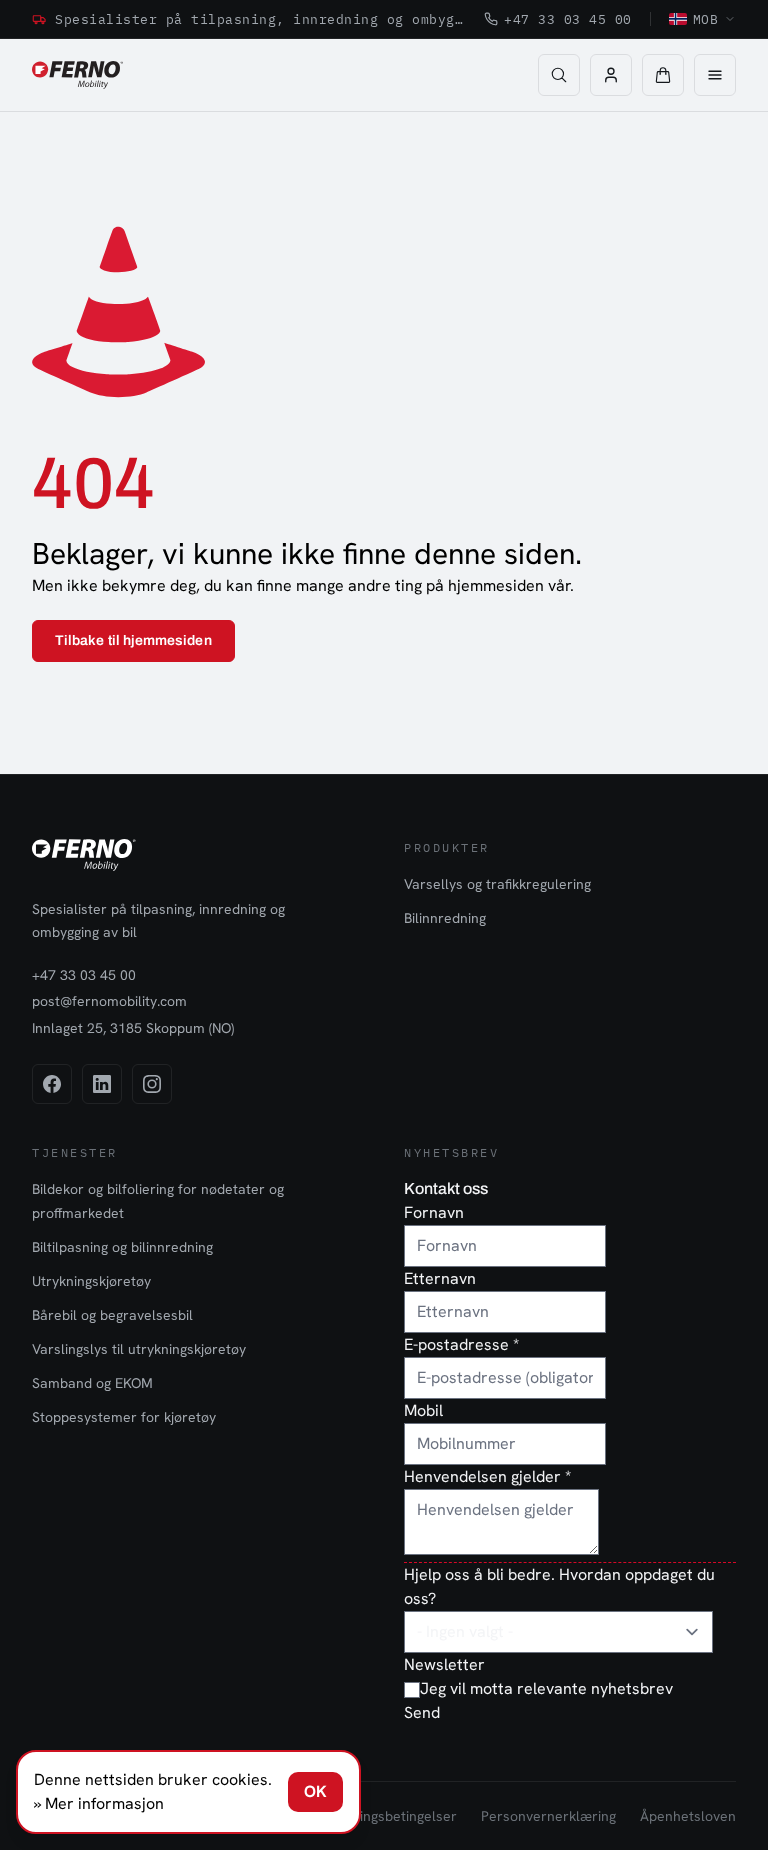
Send (422, 1712)
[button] (663, 75)
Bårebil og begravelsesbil (112, 1315)
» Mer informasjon (99, 1803)
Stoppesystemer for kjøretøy (124, 1417)
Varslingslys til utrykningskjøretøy (139, 1349)
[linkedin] (102, 1084)
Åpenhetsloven (688, 1816)
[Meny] (715, 75)
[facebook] (52, 1084)
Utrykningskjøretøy (91, 1281)
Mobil (423, 1410)
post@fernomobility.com (109, 1001)
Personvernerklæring (548, 1816)
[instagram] (152, 1084)
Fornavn (434, 1212)
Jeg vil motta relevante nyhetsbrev (546, 1688)
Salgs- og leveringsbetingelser (361, 1816)
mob (706, 19)
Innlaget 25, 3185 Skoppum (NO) (133, 1028)
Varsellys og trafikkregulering (497, 884)
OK (315, 1791)
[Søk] (559, 75)
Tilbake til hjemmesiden (133, 640)
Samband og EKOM (92, 1383)
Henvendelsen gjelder (487, 1476)
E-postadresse (461, 1344)
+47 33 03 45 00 (568, 19)
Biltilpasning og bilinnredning (122, 1247)
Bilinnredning (445, 918)
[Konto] (611, 75)
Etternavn (440, 1278)
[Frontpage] (77, 75)
